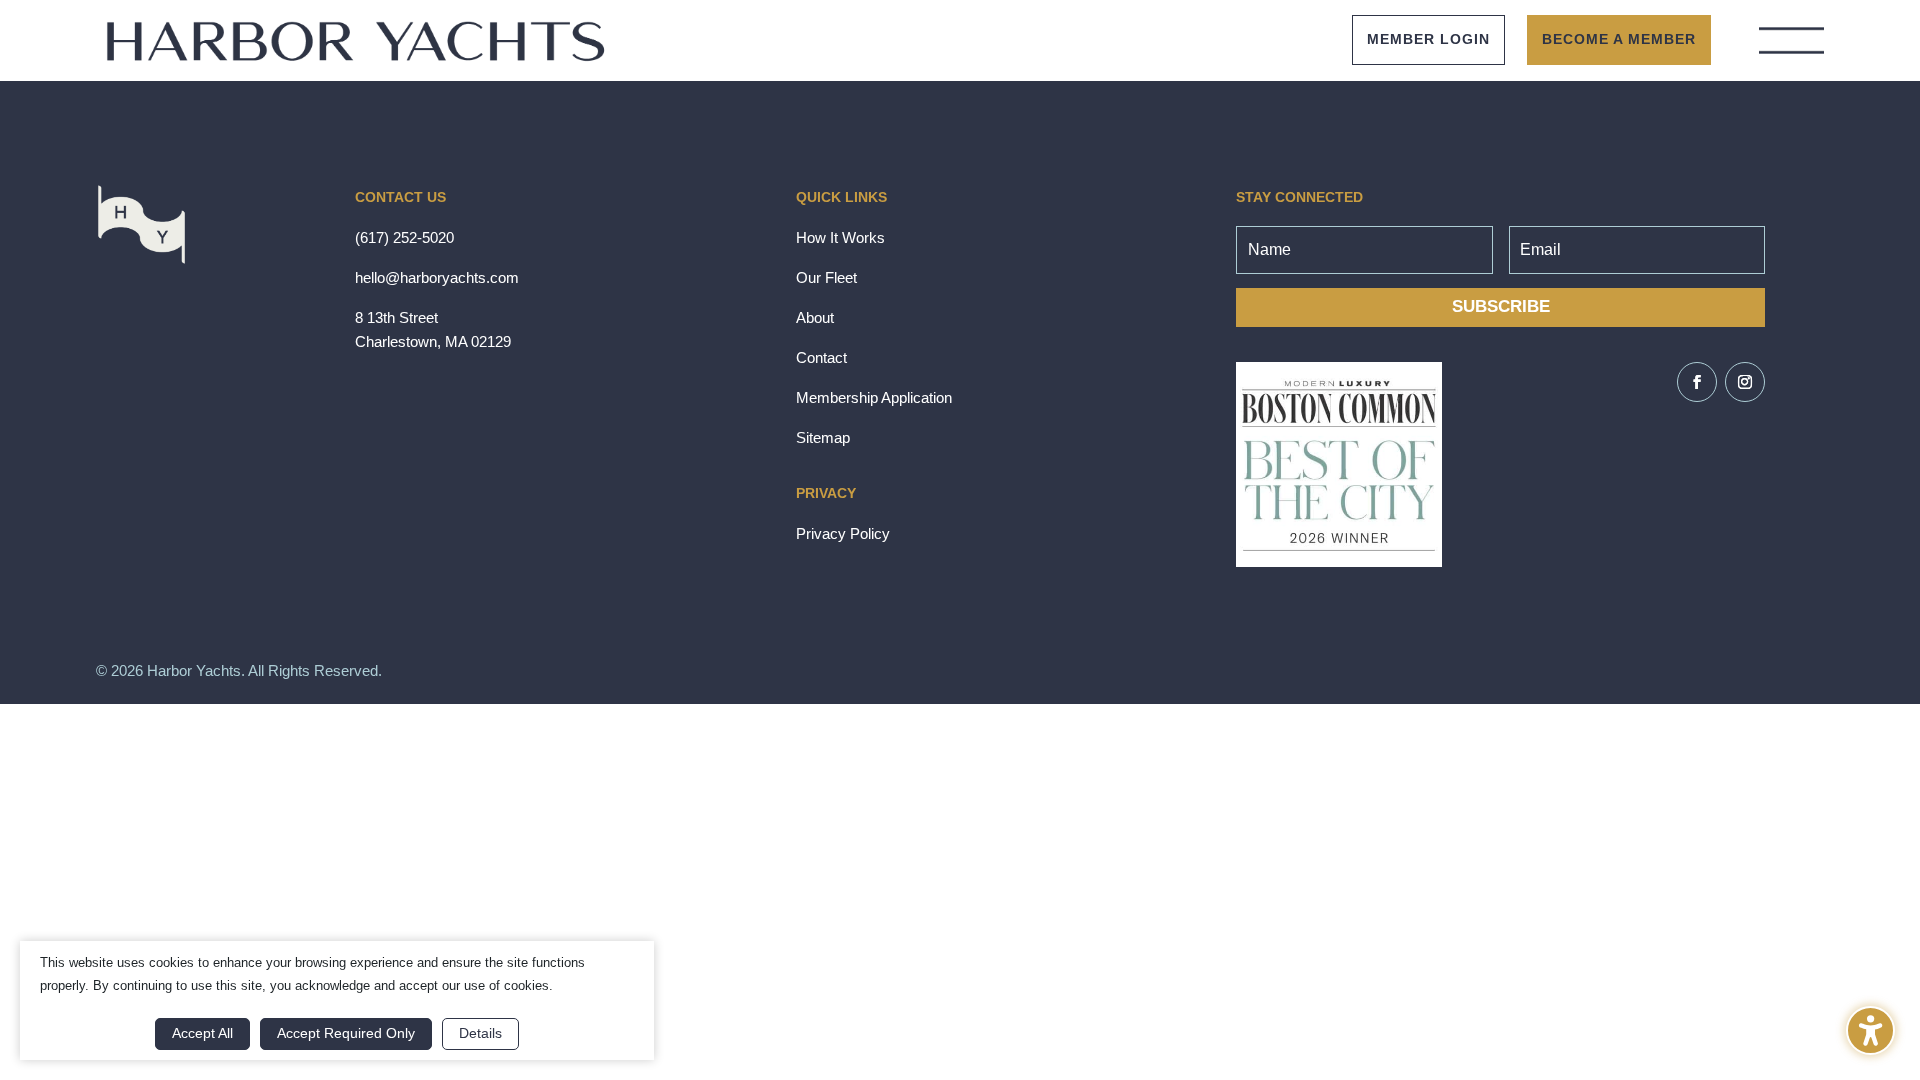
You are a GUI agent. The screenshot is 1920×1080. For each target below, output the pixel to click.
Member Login (1428, 39)
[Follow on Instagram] (1745, 382)
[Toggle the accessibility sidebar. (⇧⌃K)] (1870, 1030)
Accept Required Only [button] (346, 1033)
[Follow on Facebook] (1697, 382)
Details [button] (480, 1033)
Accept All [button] (202, 1033)
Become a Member (1619, 39)
